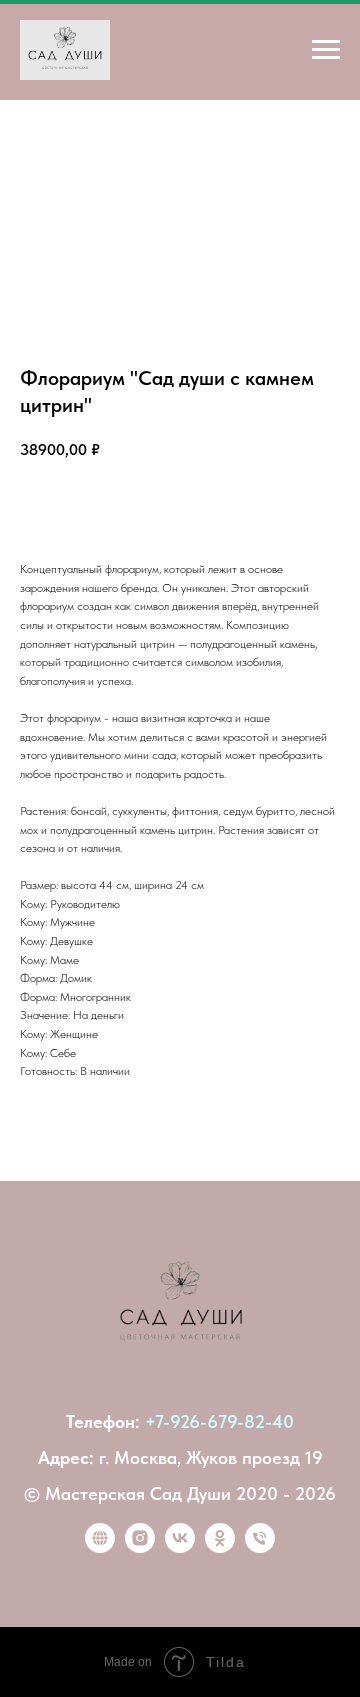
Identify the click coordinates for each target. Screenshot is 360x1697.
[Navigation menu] (326, 50)
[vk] (180, 1547)
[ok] (220, 1547)
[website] (100, 1547)
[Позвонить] (260, 1547)
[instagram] (140, 1547)
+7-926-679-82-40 (219, 1421)
